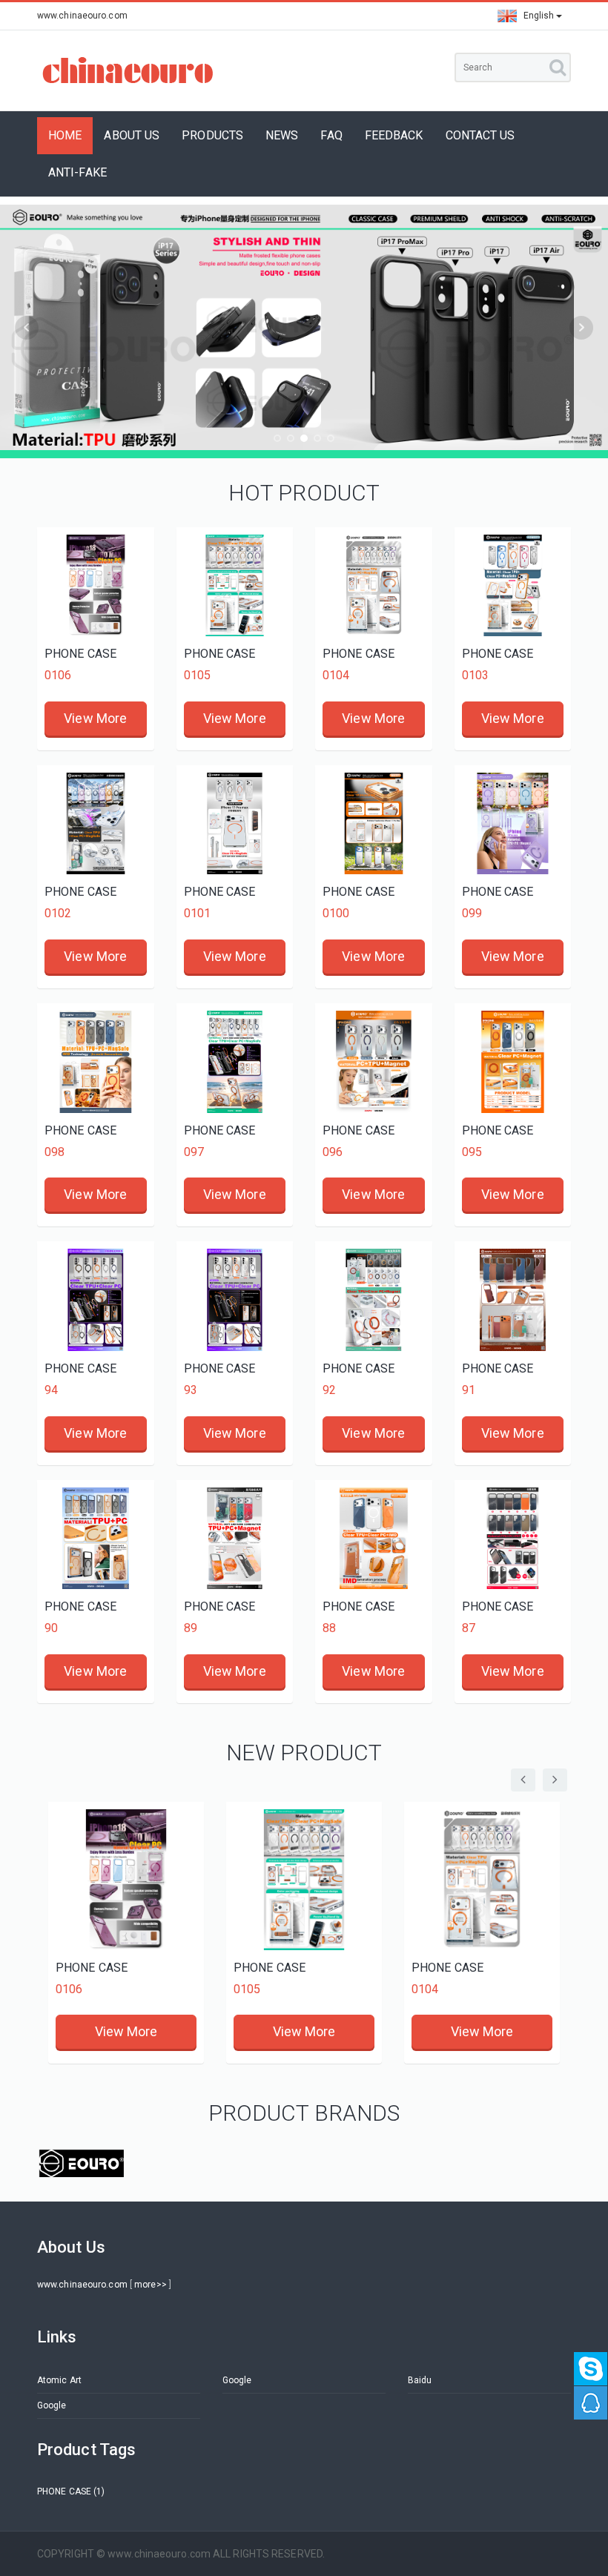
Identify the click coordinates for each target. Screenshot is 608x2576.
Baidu (420, 2380)
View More (95, 718)
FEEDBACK (394, 135)
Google (237, 2380)
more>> (151, 2285)
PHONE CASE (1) (71, 2491)
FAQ (331, 135)
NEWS (282, 135)
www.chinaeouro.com (82, 2285)
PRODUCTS (212, 135)
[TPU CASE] (82, 2163)
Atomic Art (59, 2380)
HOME (65, 135)
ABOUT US (132, 135)
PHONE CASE (80, 654)
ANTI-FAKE (77, 172)
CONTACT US (480, 135)
